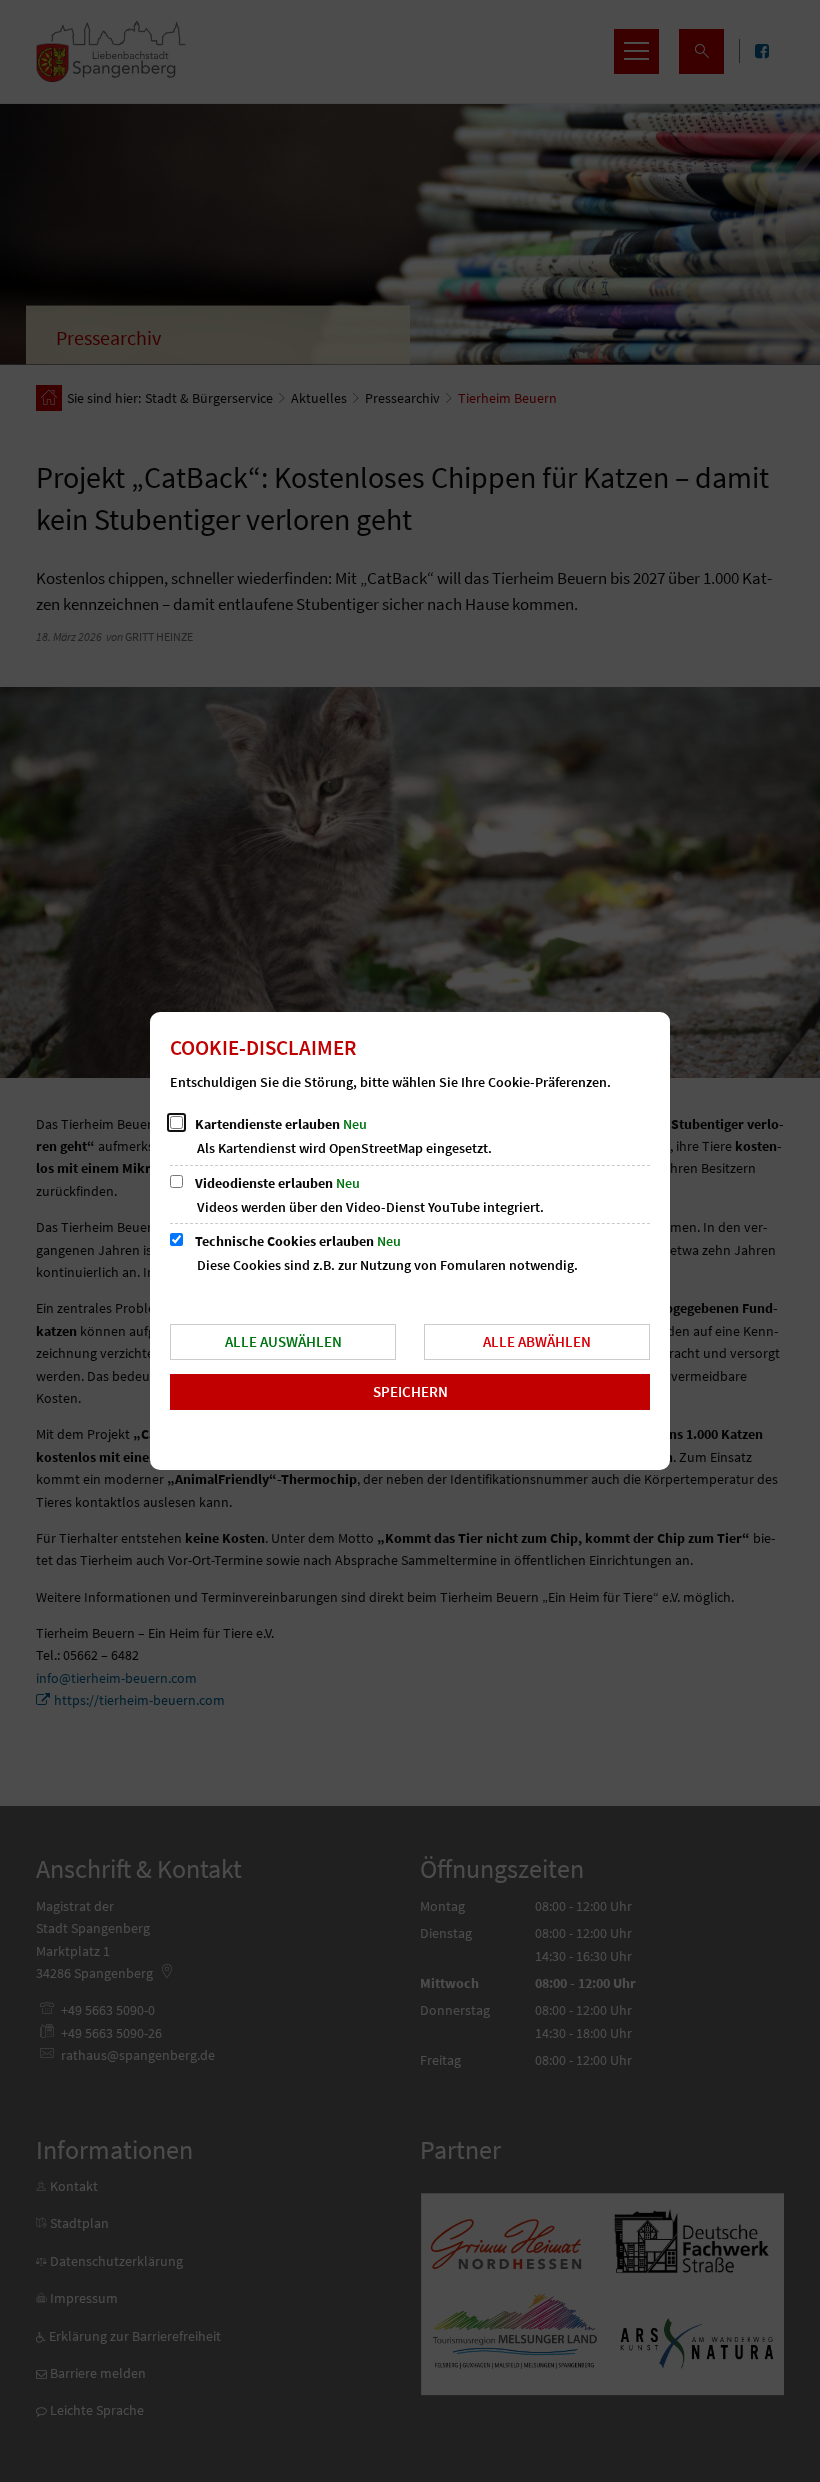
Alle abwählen (537, 1341)
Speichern (410, 1391)
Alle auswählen (283, 1341)
